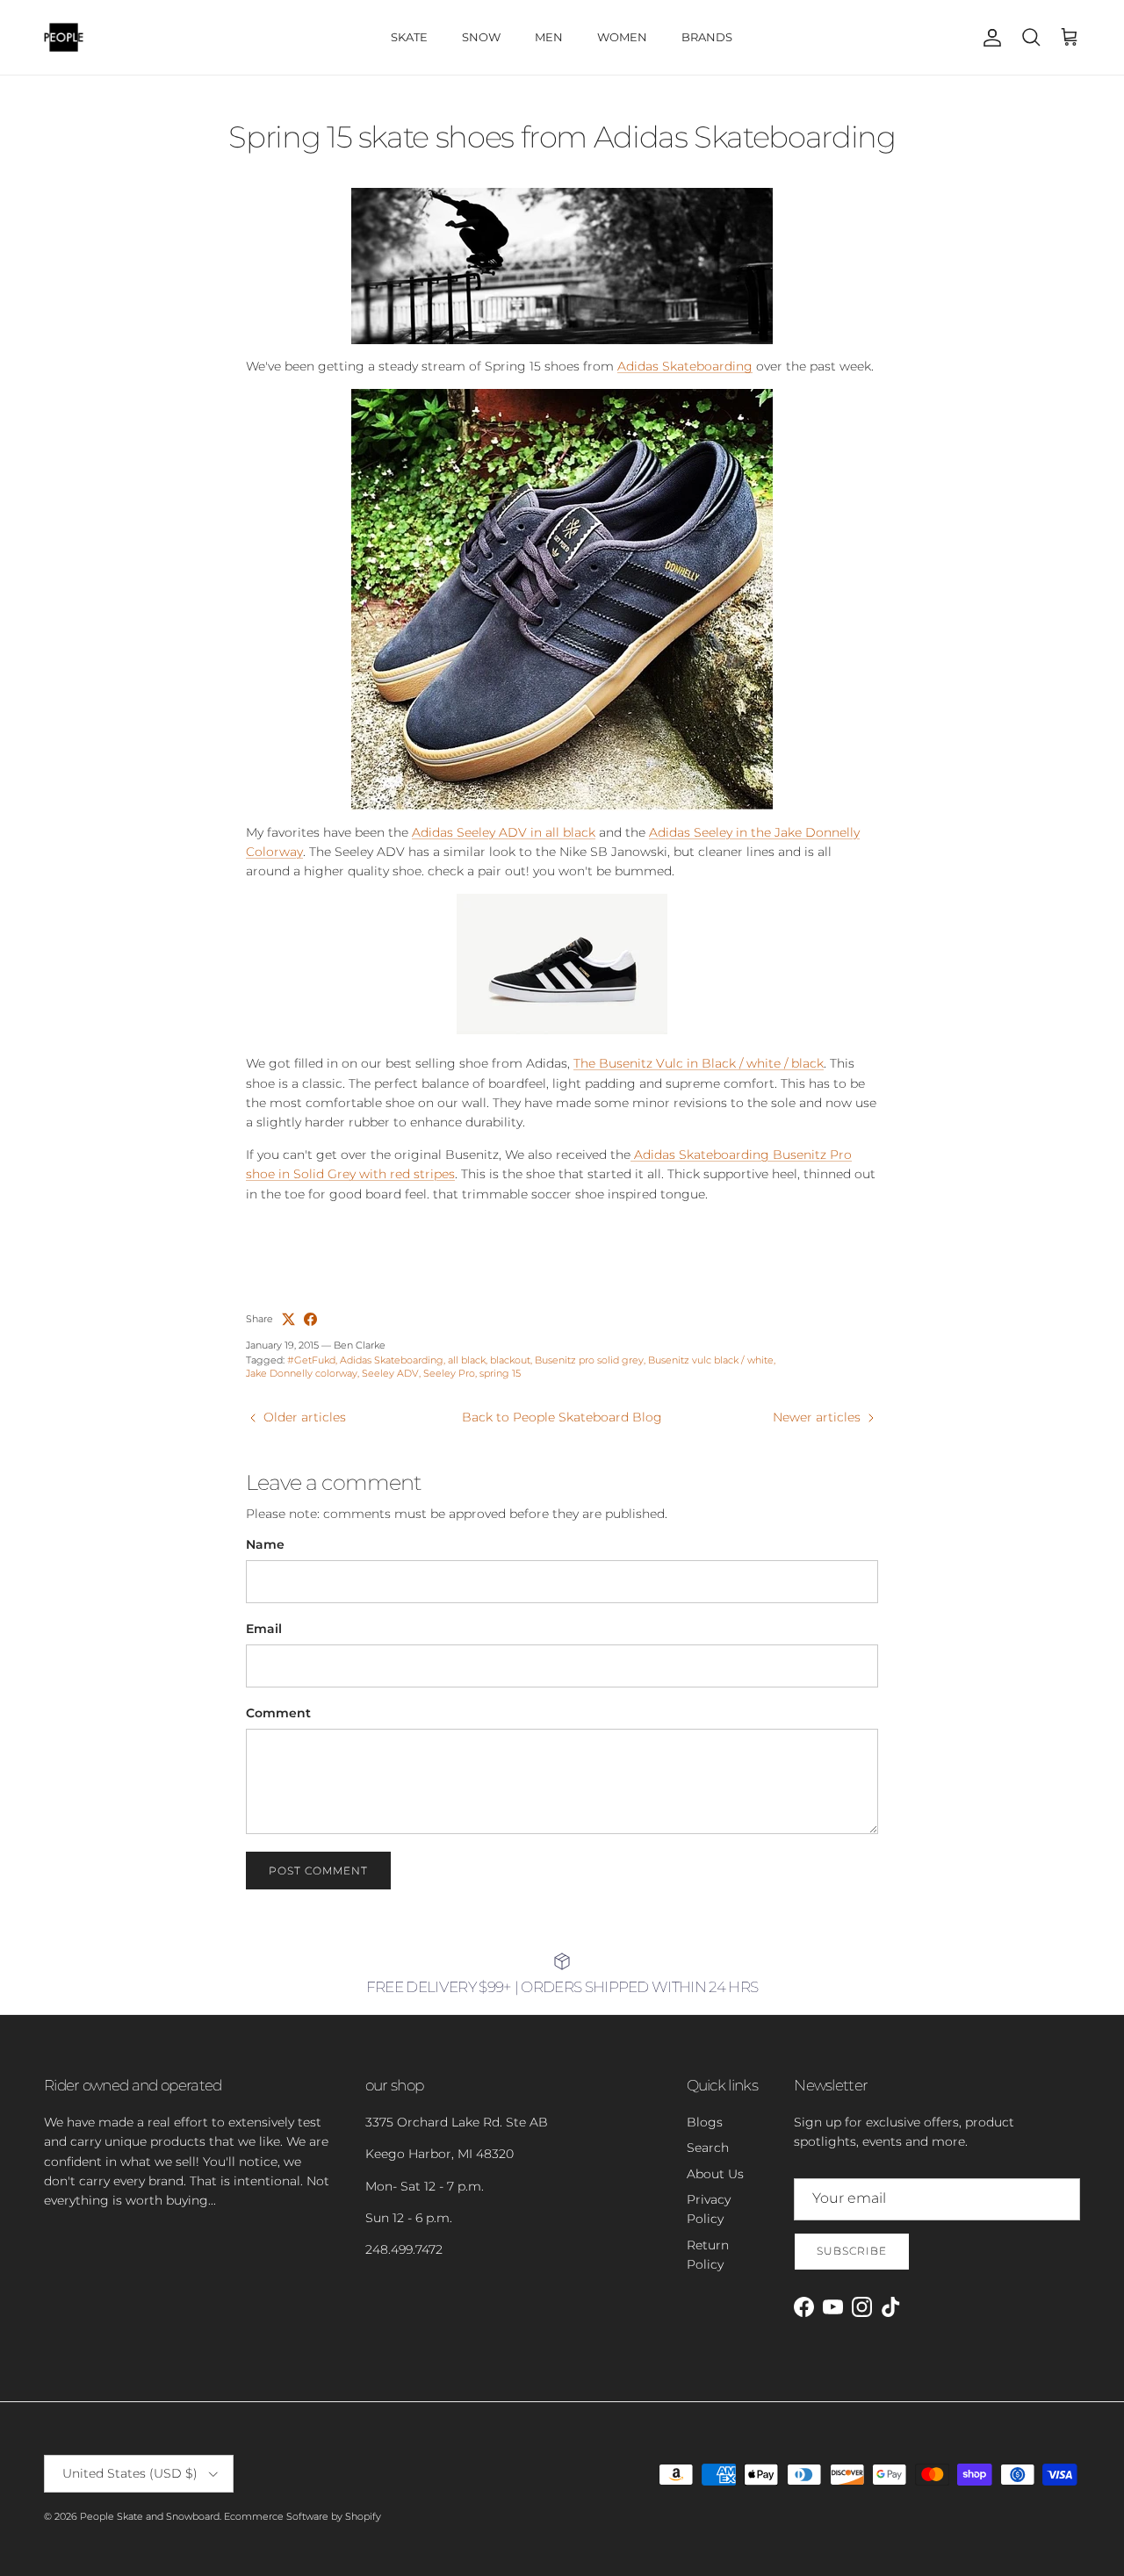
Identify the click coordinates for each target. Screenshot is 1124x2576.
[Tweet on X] (288, 1319)
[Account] (989, 38)
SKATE (409, 37)
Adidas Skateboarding (685, 366)
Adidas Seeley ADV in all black (504, 832)
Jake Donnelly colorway (302, 1373)
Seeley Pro (449, 1373)
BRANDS (707, 37)
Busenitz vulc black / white (711, 1360)
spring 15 (500, 1373)
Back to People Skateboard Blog (562, 1417)
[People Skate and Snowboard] (64, 37)
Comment (278, 1713)
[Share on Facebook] (310, 1319)
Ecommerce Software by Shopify (303, 2516)
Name (265, 1544)
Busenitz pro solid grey (589, 1360)
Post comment (318, 1871)
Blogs (705, 2122)
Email (264, 1629)
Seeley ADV (390, 1373)
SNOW (481, 37)
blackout (510, 1360)
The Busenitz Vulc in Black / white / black (699, 1063)
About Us (715, 2174)
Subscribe (852, 2251)
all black (467, 1360)
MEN (549, 37)
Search (708, 2148)
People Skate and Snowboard (150, 2516)
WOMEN (622, 37)
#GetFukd (311, 1360)
